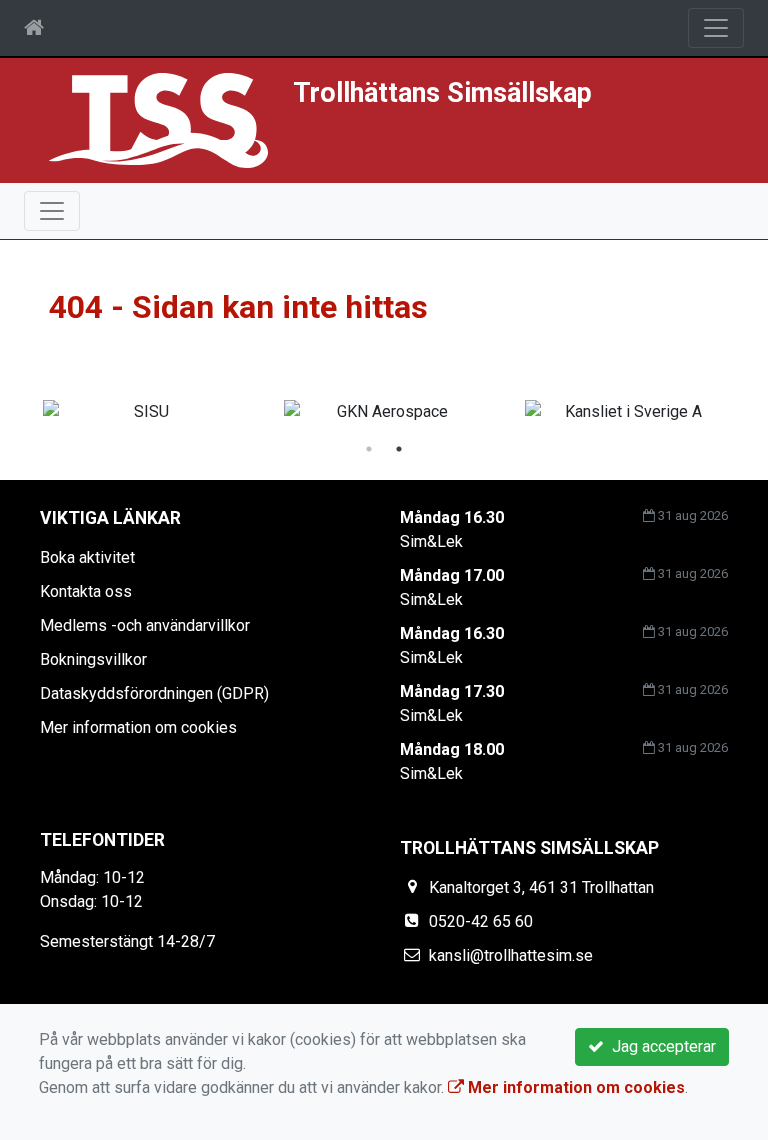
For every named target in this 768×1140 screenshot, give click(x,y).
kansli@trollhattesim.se (511, 955)
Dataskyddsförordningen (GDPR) (154, 693)
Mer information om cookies (138, 727)
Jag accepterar (660, 1046)
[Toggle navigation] (716, 28)
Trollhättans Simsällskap (442, 93)
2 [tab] (399, 449)
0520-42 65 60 (481, 921)
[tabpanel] (384, 412)
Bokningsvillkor (93, 659)
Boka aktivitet (87, 557)
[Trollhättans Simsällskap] (158, 119)
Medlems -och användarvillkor (145, 625)
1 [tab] (369, 449)
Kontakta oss (86, 591)
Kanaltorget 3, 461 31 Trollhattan (541, 887)
